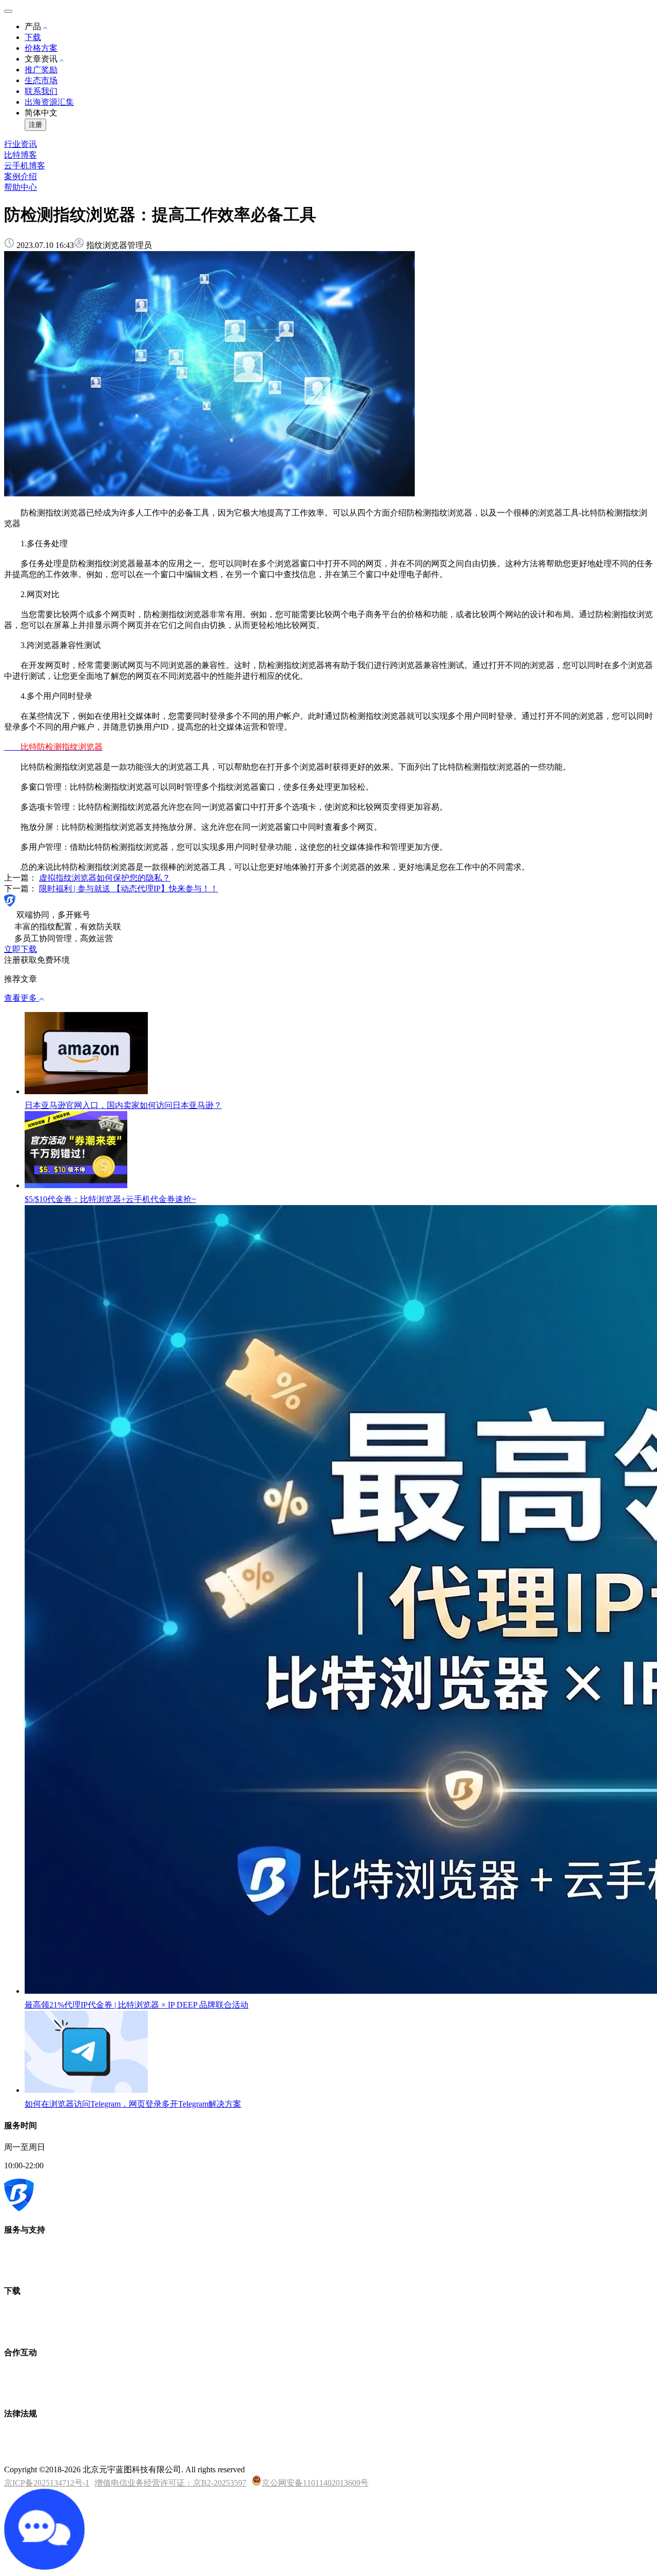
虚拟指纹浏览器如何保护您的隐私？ (105, 878)
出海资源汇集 (49, 102)
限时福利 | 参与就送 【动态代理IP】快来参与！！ (129, 889)
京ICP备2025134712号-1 (47, 2483)
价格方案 (41, 48)
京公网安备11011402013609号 (315, 2483)
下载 (33, 37)
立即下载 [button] (21, 949)
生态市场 (41, 80)
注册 (35, 125)
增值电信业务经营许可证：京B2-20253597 (170, 2483)
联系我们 (41, 91)
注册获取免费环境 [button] (37, 960)
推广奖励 (41, 70)
